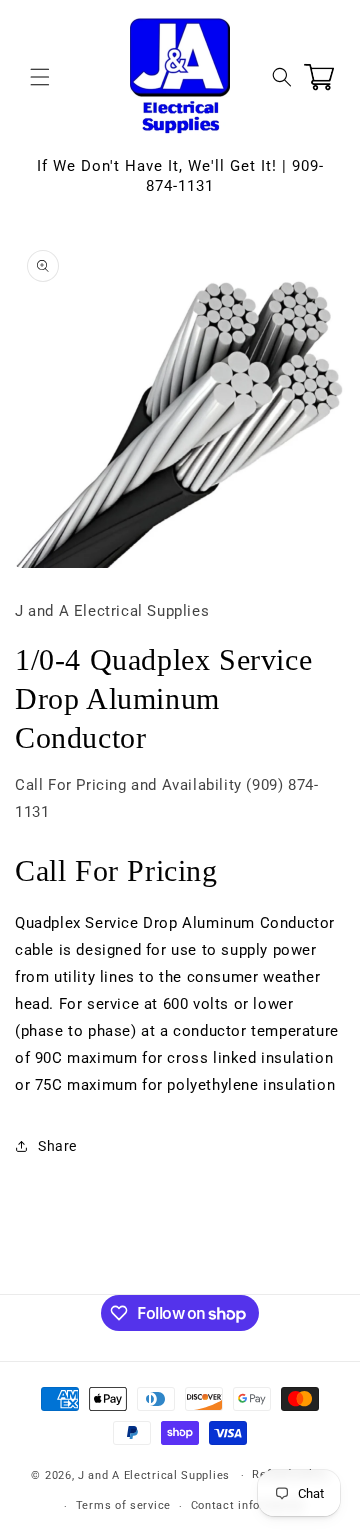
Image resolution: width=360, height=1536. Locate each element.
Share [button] (57, 1146)
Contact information (247, 1505)
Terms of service (123, 1505)
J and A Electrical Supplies (154, 1475)
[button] (40, 77)
